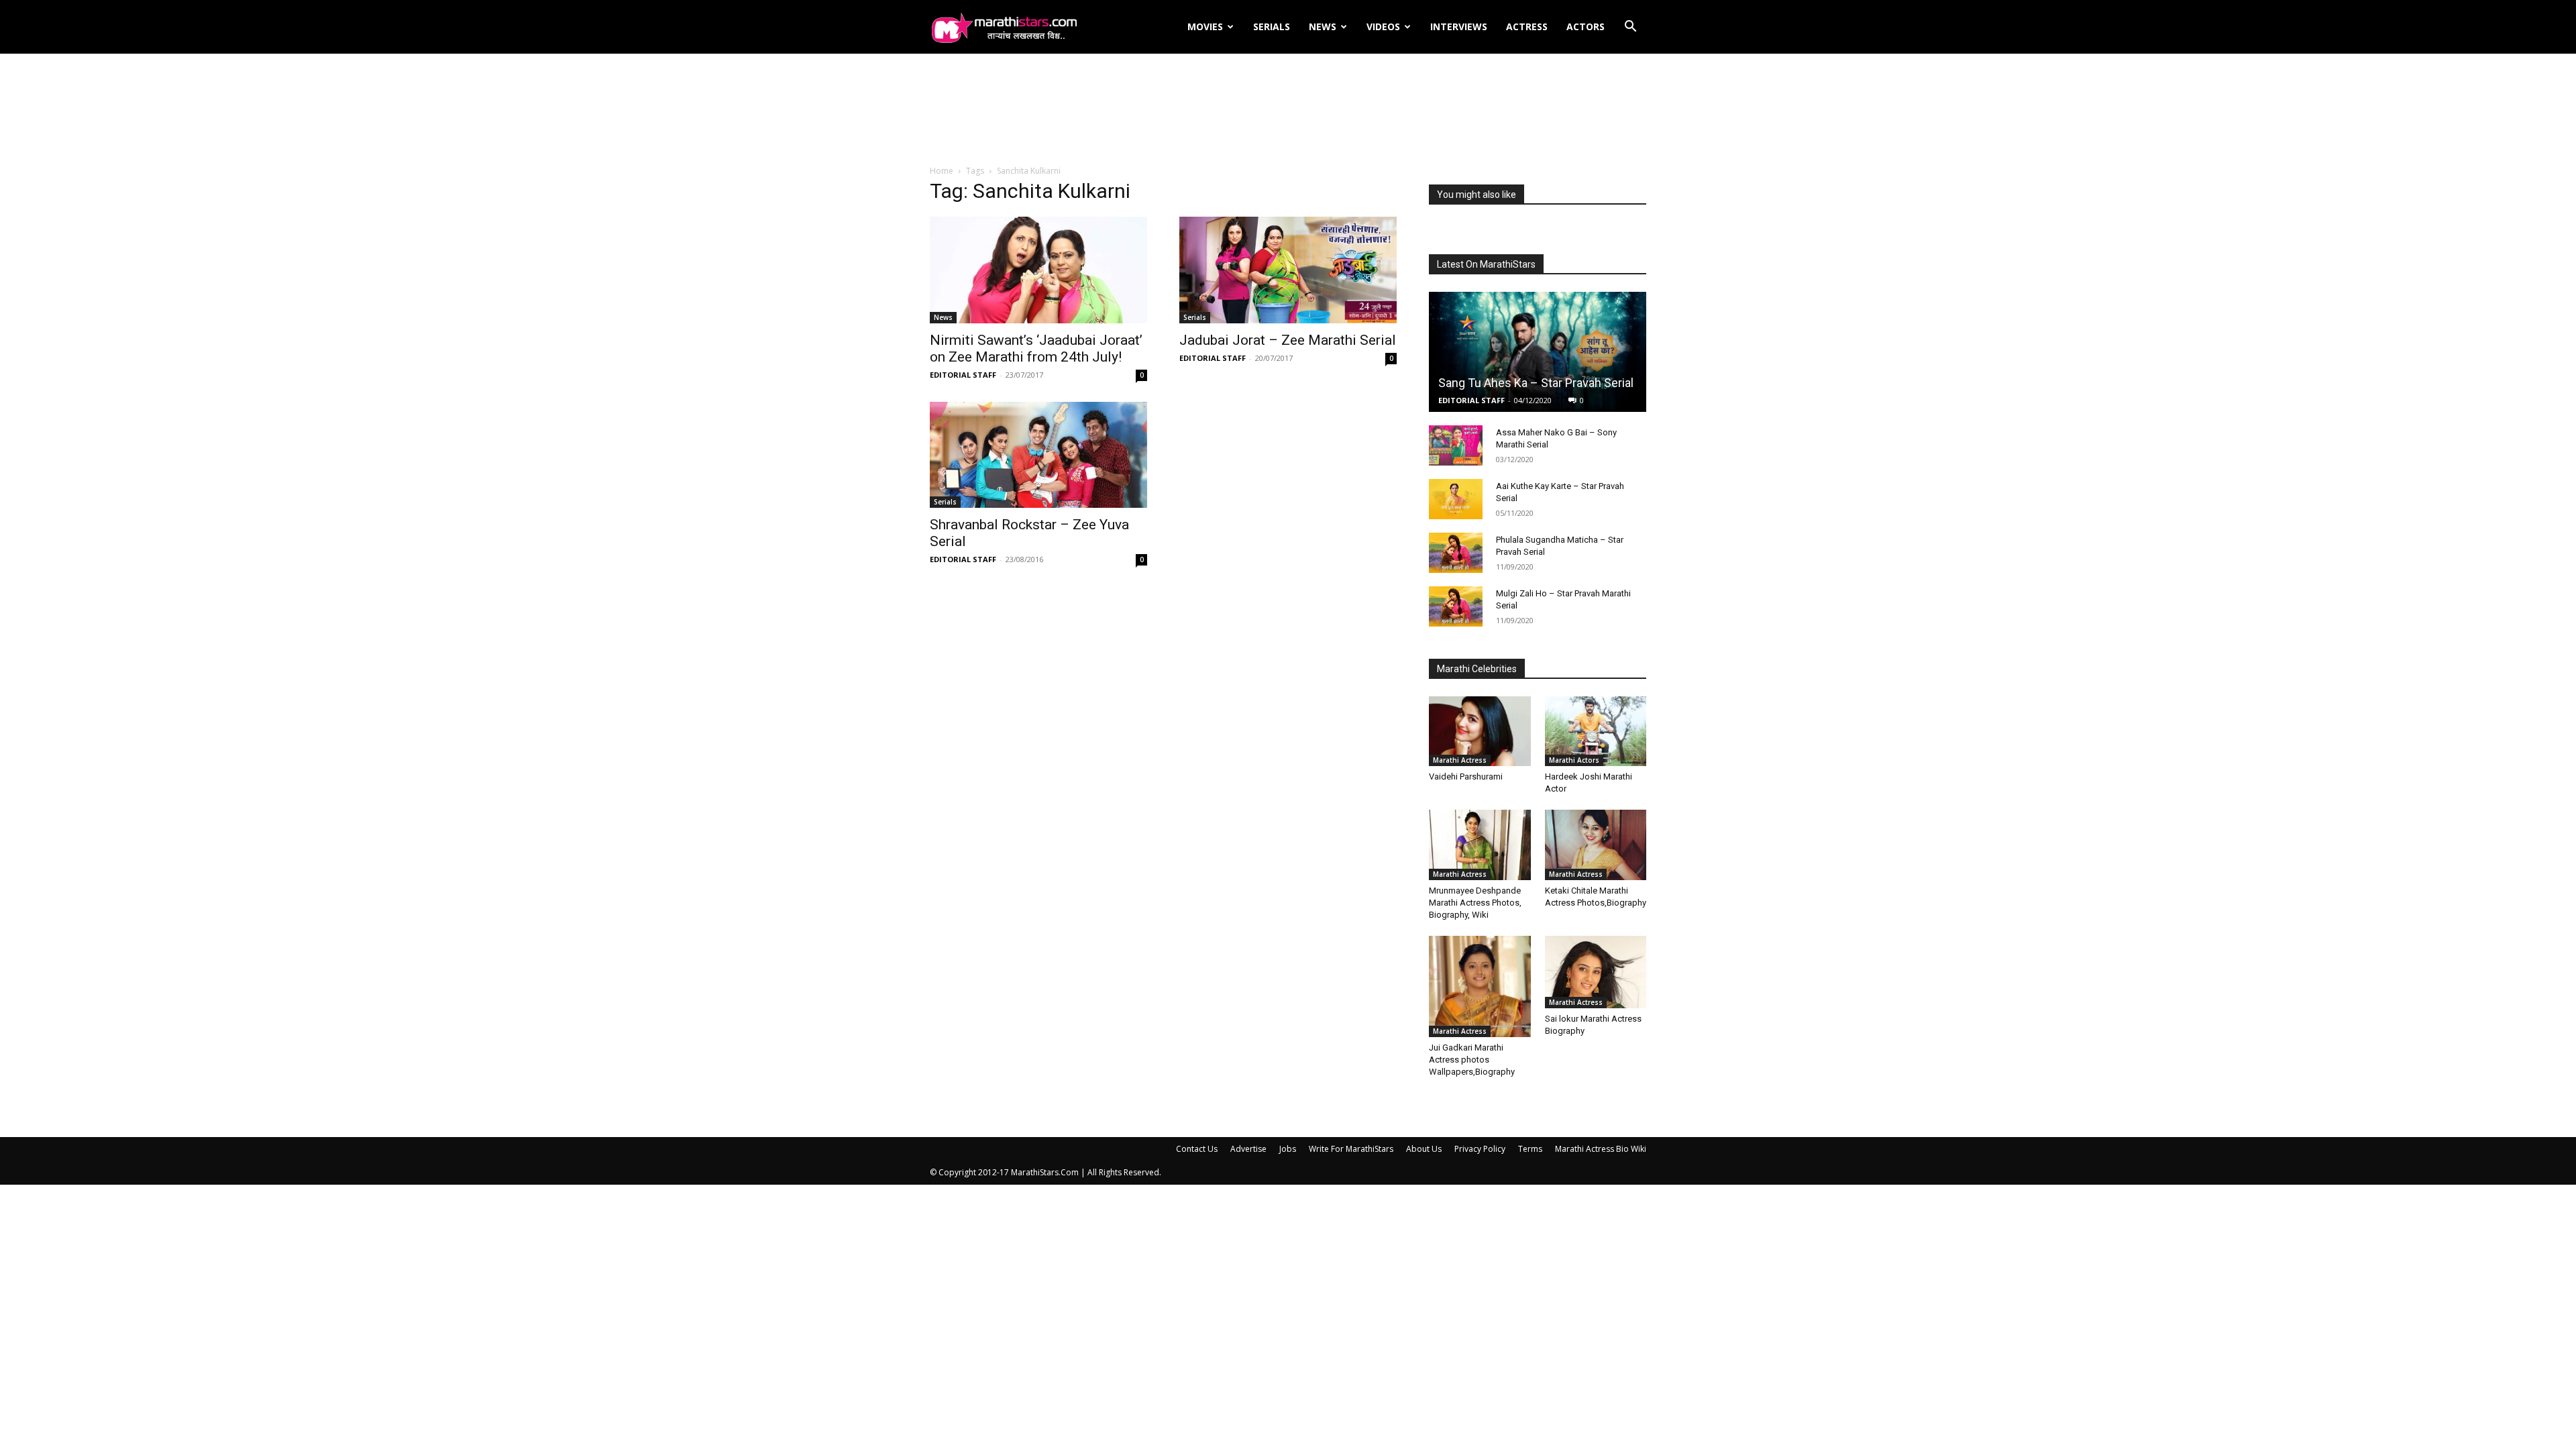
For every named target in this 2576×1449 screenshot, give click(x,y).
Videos (1383, 26)
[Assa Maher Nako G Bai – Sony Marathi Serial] (1456, 445)
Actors (1586, 26)
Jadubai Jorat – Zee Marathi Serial (1288, 340)
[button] (1630, 28)
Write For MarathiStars (1351, 1149)
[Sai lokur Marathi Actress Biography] (1596, 972)
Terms (1530, 1149)
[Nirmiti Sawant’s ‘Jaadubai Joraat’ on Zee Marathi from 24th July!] (1038, 270)
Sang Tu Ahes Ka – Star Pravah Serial (1536, 383)
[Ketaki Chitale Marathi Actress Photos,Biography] (1596, 845)
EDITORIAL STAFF (963, 375)
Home (942, 171)
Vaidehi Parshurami (1466, 776)
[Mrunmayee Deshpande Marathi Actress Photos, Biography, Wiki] (1480, 845)
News (1323, 26)
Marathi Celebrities (1477, 669)
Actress (1527, 26)
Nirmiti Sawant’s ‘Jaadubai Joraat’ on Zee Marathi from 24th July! (1036, 348)
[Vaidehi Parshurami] (1480, 731)
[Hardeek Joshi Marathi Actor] (1596, 731)
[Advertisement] (1288, 110)
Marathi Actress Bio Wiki (1601, 1149)
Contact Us (1197, 1149)
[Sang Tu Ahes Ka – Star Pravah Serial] (1538, 352)
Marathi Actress (1460, 760)
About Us (1424, 1149)
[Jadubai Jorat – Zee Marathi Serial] (1288, 270)
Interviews (1459, 26)
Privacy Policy (1480, 1149)
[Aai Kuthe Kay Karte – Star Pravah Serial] (1456, 499)
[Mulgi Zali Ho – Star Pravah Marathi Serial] (1456, 606)
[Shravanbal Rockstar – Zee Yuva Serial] (1038, 455)
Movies (1205, 26)
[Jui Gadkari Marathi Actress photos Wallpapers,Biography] (1480, 987)
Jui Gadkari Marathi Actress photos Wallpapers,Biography (1472, 1060)
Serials (1272, 26)
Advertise (1248, 1149)
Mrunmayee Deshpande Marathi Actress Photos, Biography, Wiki (1475, 903)
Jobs (1288, 1149)
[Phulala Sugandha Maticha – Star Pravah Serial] (1456, 553)
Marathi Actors (1574, 760)
